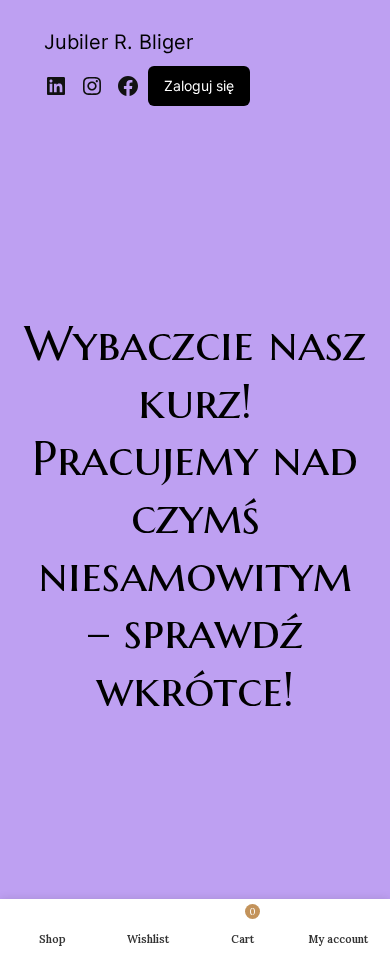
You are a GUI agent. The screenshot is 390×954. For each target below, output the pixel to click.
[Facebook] (128, 86)
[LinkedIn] (56, 86)
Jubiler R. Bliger (118, 42)
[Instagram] (92, 86)
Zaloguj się (199, 85)
